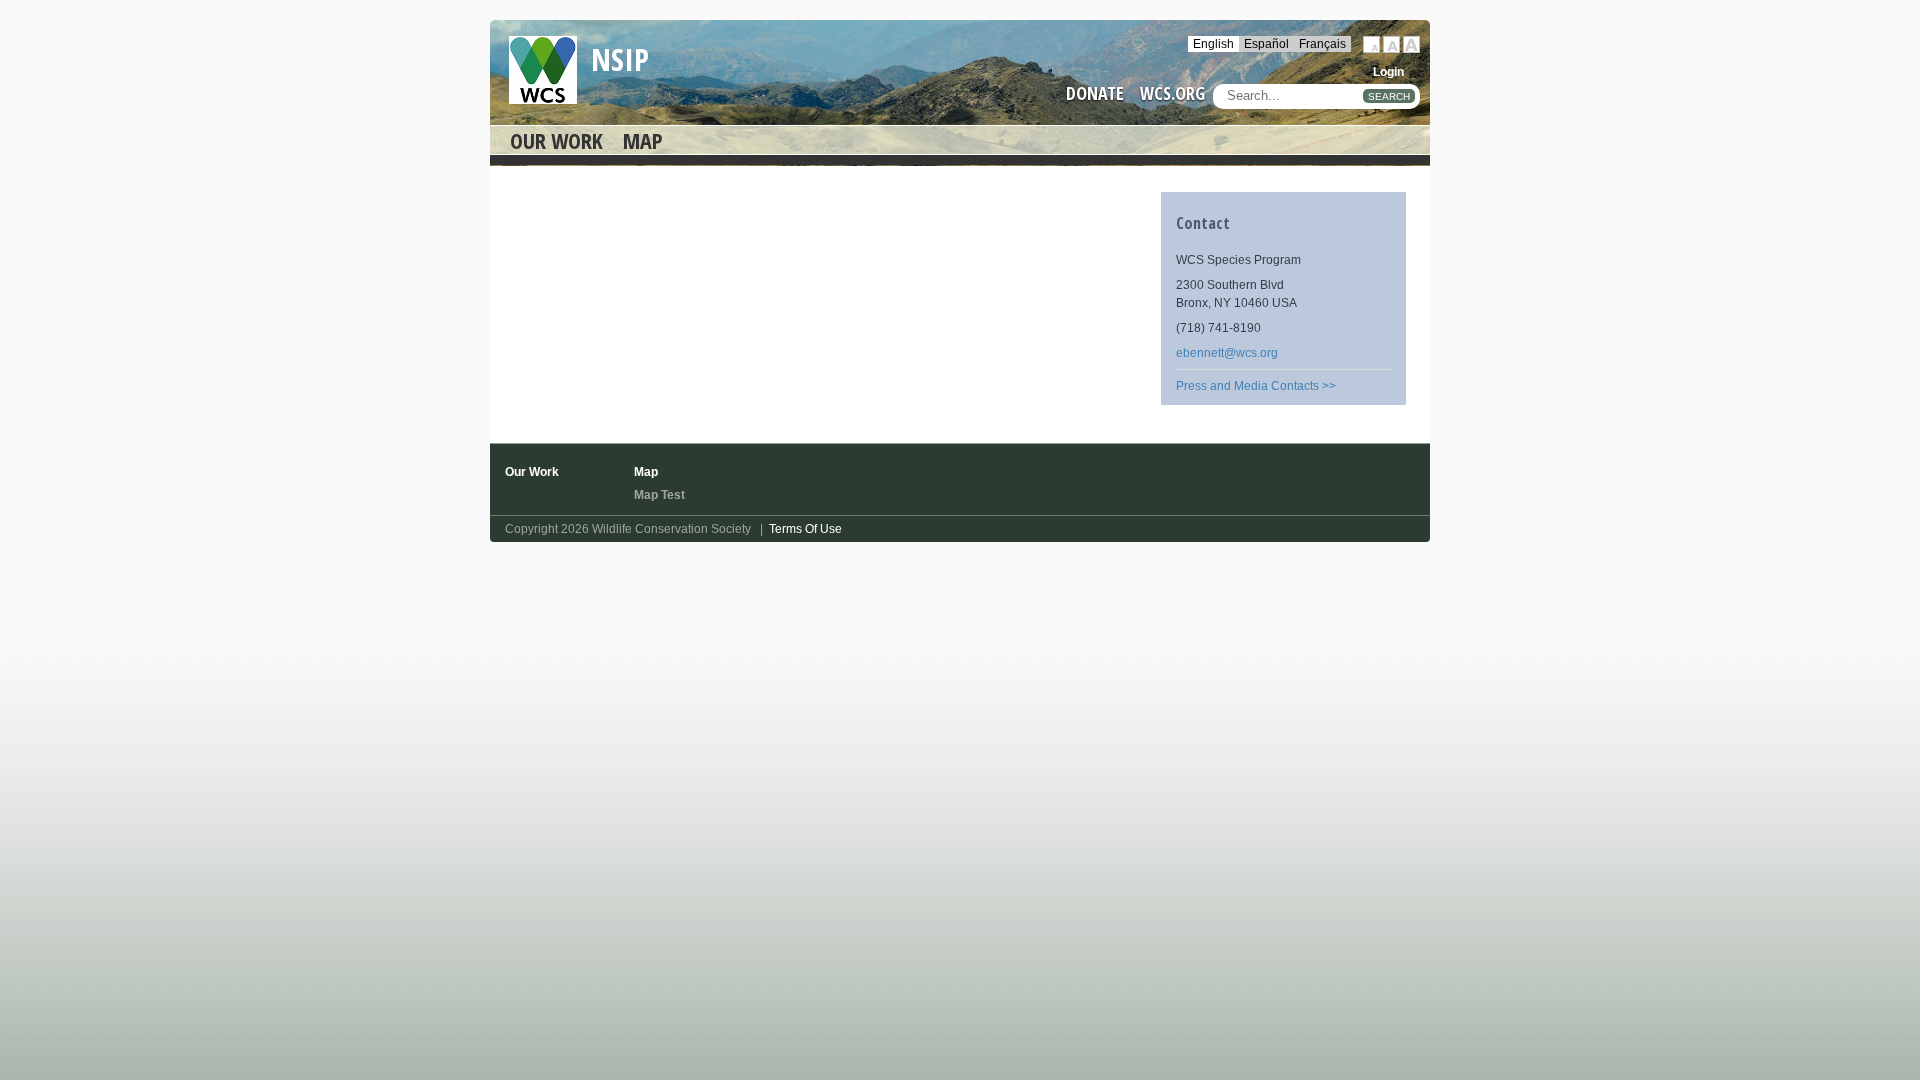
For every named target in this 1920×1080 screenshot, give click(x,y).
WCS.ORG (1172, 93)
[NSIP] (543, 69)
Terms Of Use (805, 529)
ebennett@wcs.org (1227, 353)
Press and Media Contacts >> (1256, 386)
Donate (1095, 93)
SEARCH (1389, 96)
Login (1388, 72)
